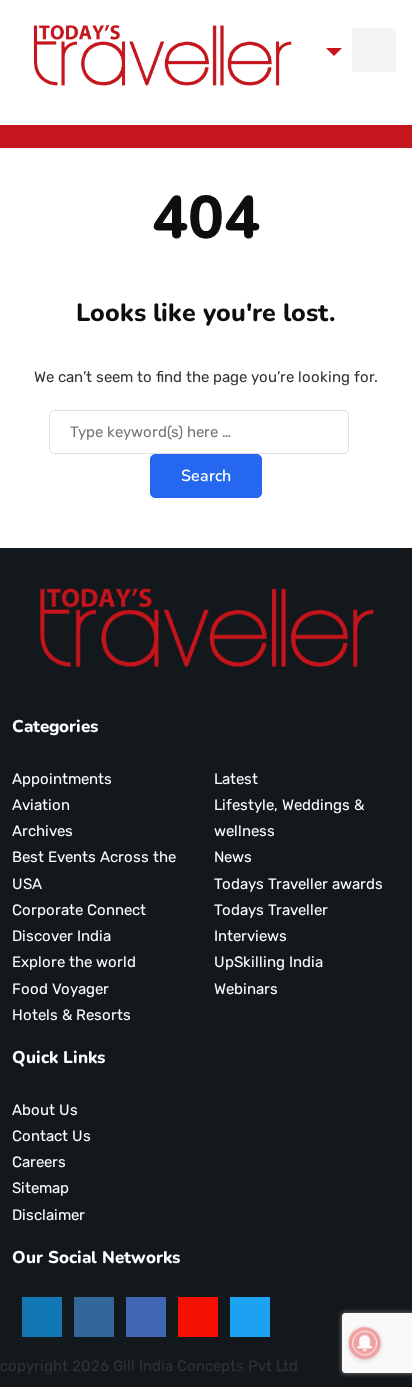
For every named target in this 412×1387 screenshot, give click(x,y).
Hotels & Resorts (71, 1015)
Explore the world (74, 962)
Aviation (41, 805)
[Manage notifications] (365, 1343)
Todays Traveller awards (298, 884)
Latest (236, 779)
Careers (39, 1162)
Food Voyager (60, 989)
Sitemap (40, 1188)
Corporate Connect (79, 910)
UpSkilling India (268, 962)
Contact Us (51, 1136)
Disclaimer (48, 1215)
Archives (42, 831)
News (233, 857)
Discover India (61, 936)
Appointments (62, 779)
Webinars (246, 989)
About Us (45, 1110)
